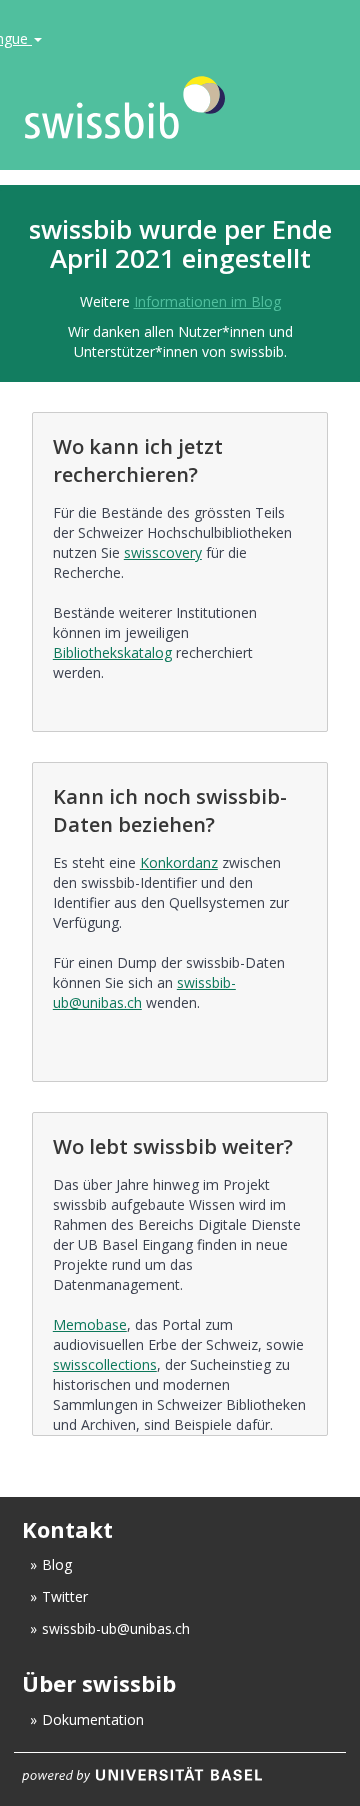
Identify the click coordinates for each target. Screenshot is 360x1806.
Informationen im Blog (207, 301)
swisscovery (163, 552)
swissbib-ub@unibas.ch (116, 1628)
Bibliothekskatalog (112, 652)
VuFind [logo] (154, 108)
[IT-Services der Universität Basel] (179, 1774)
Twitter (65, 1596)
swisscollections (105, 1364)
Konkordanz (179, 862)
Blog (57, 1564)
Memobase (90, 1324)
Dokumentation (93, 1719)
